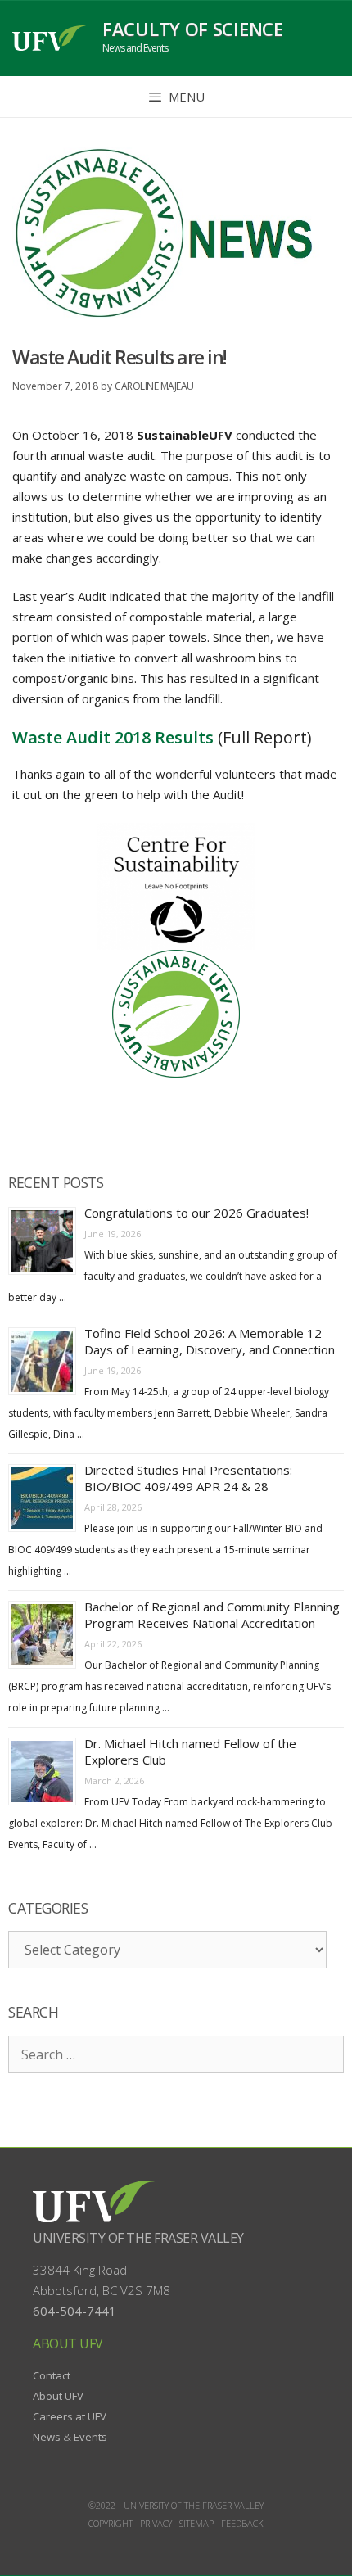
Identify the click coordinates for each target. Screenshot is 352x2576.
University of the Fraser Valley (138, 2238)
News (47, 2437)
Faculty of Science (193, 29)
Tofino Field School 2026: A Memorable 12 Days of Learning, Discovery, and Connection (210, 1341)
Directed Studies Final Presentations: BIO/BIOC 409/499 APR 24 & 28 (188, 1478)
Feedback (242, 2523)
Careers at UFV (70, 2416)
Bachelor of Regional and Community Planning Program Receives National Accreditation (212, 1615)
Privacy (156, 2523)
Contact (52, 2375)
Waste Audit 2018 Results (113, 737)
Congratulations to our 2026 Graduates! (196, 1213)
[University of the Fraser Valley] (49, 38)
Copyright (111, 2523)
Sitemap (196, 2523)
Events (90, 2437)
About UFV (58, 2396)
